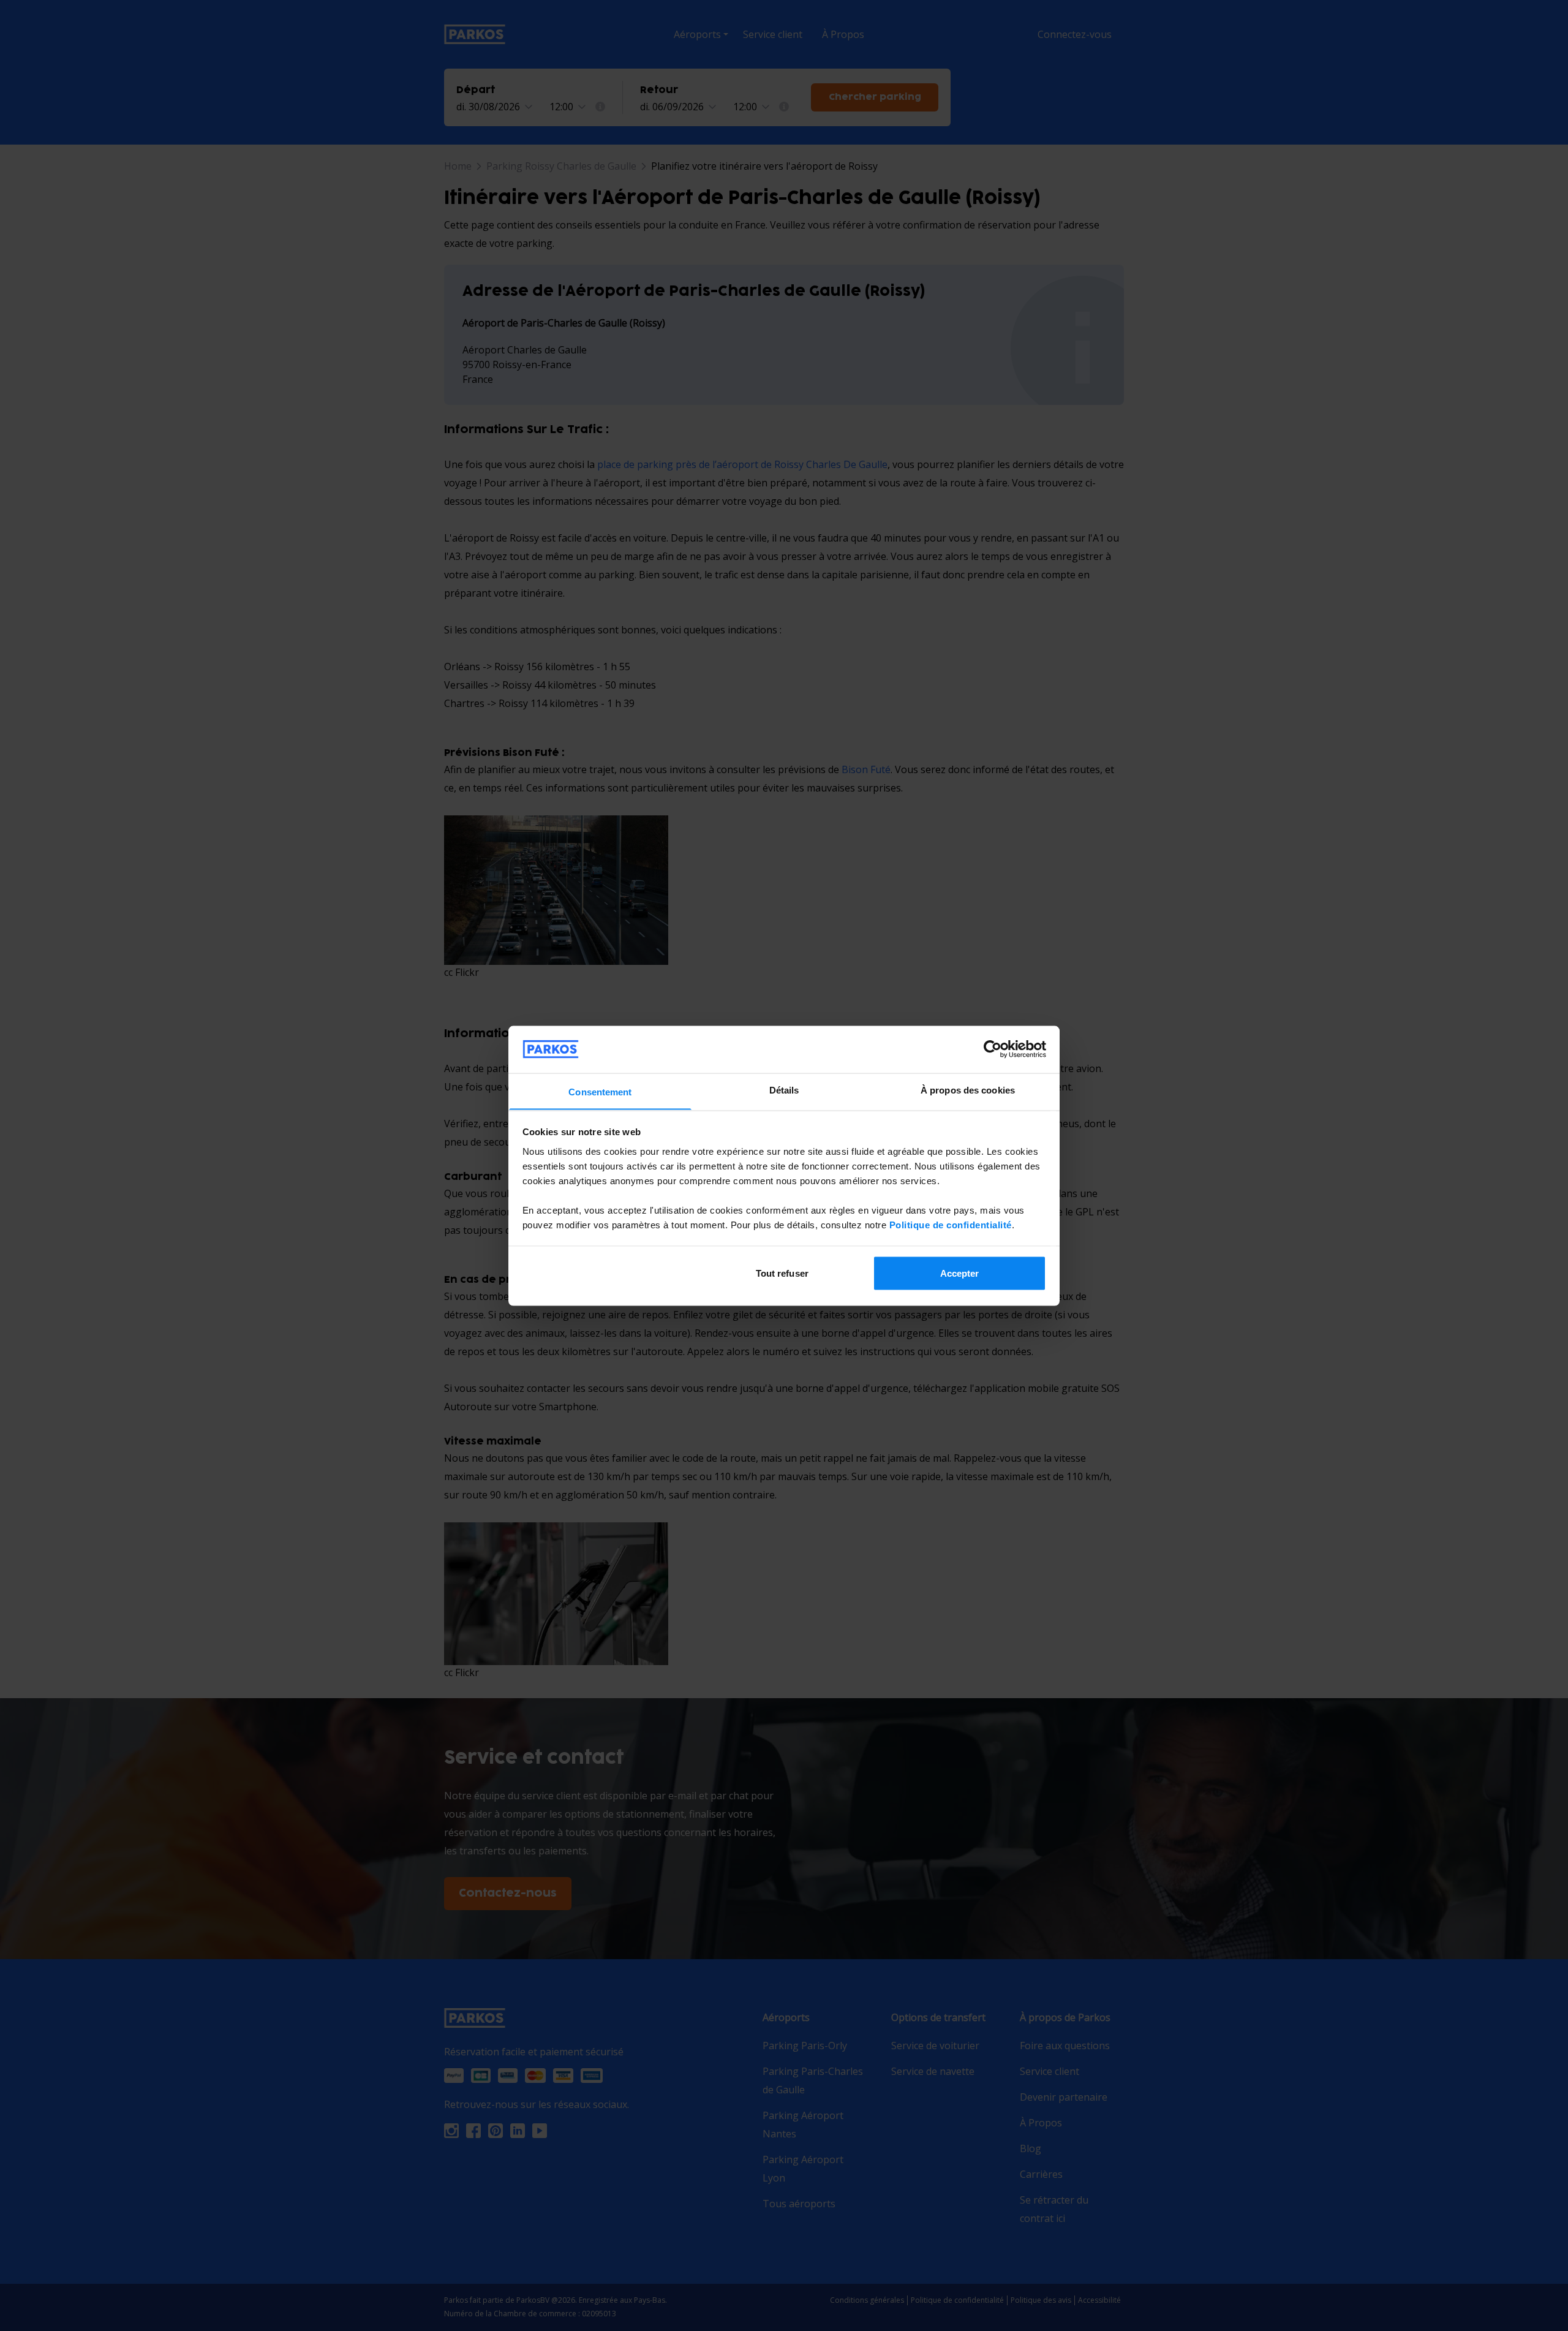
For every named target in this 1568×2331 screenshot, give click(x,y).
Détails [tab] (784, 1090)
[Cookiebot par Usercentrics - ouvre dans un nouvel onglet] (993, 1049)
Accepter (960, 1273)
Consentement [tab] (600, 1091)
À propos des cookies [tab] (968, 1090)
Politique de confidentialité (951, 1224)
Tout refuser (782, 1273)
